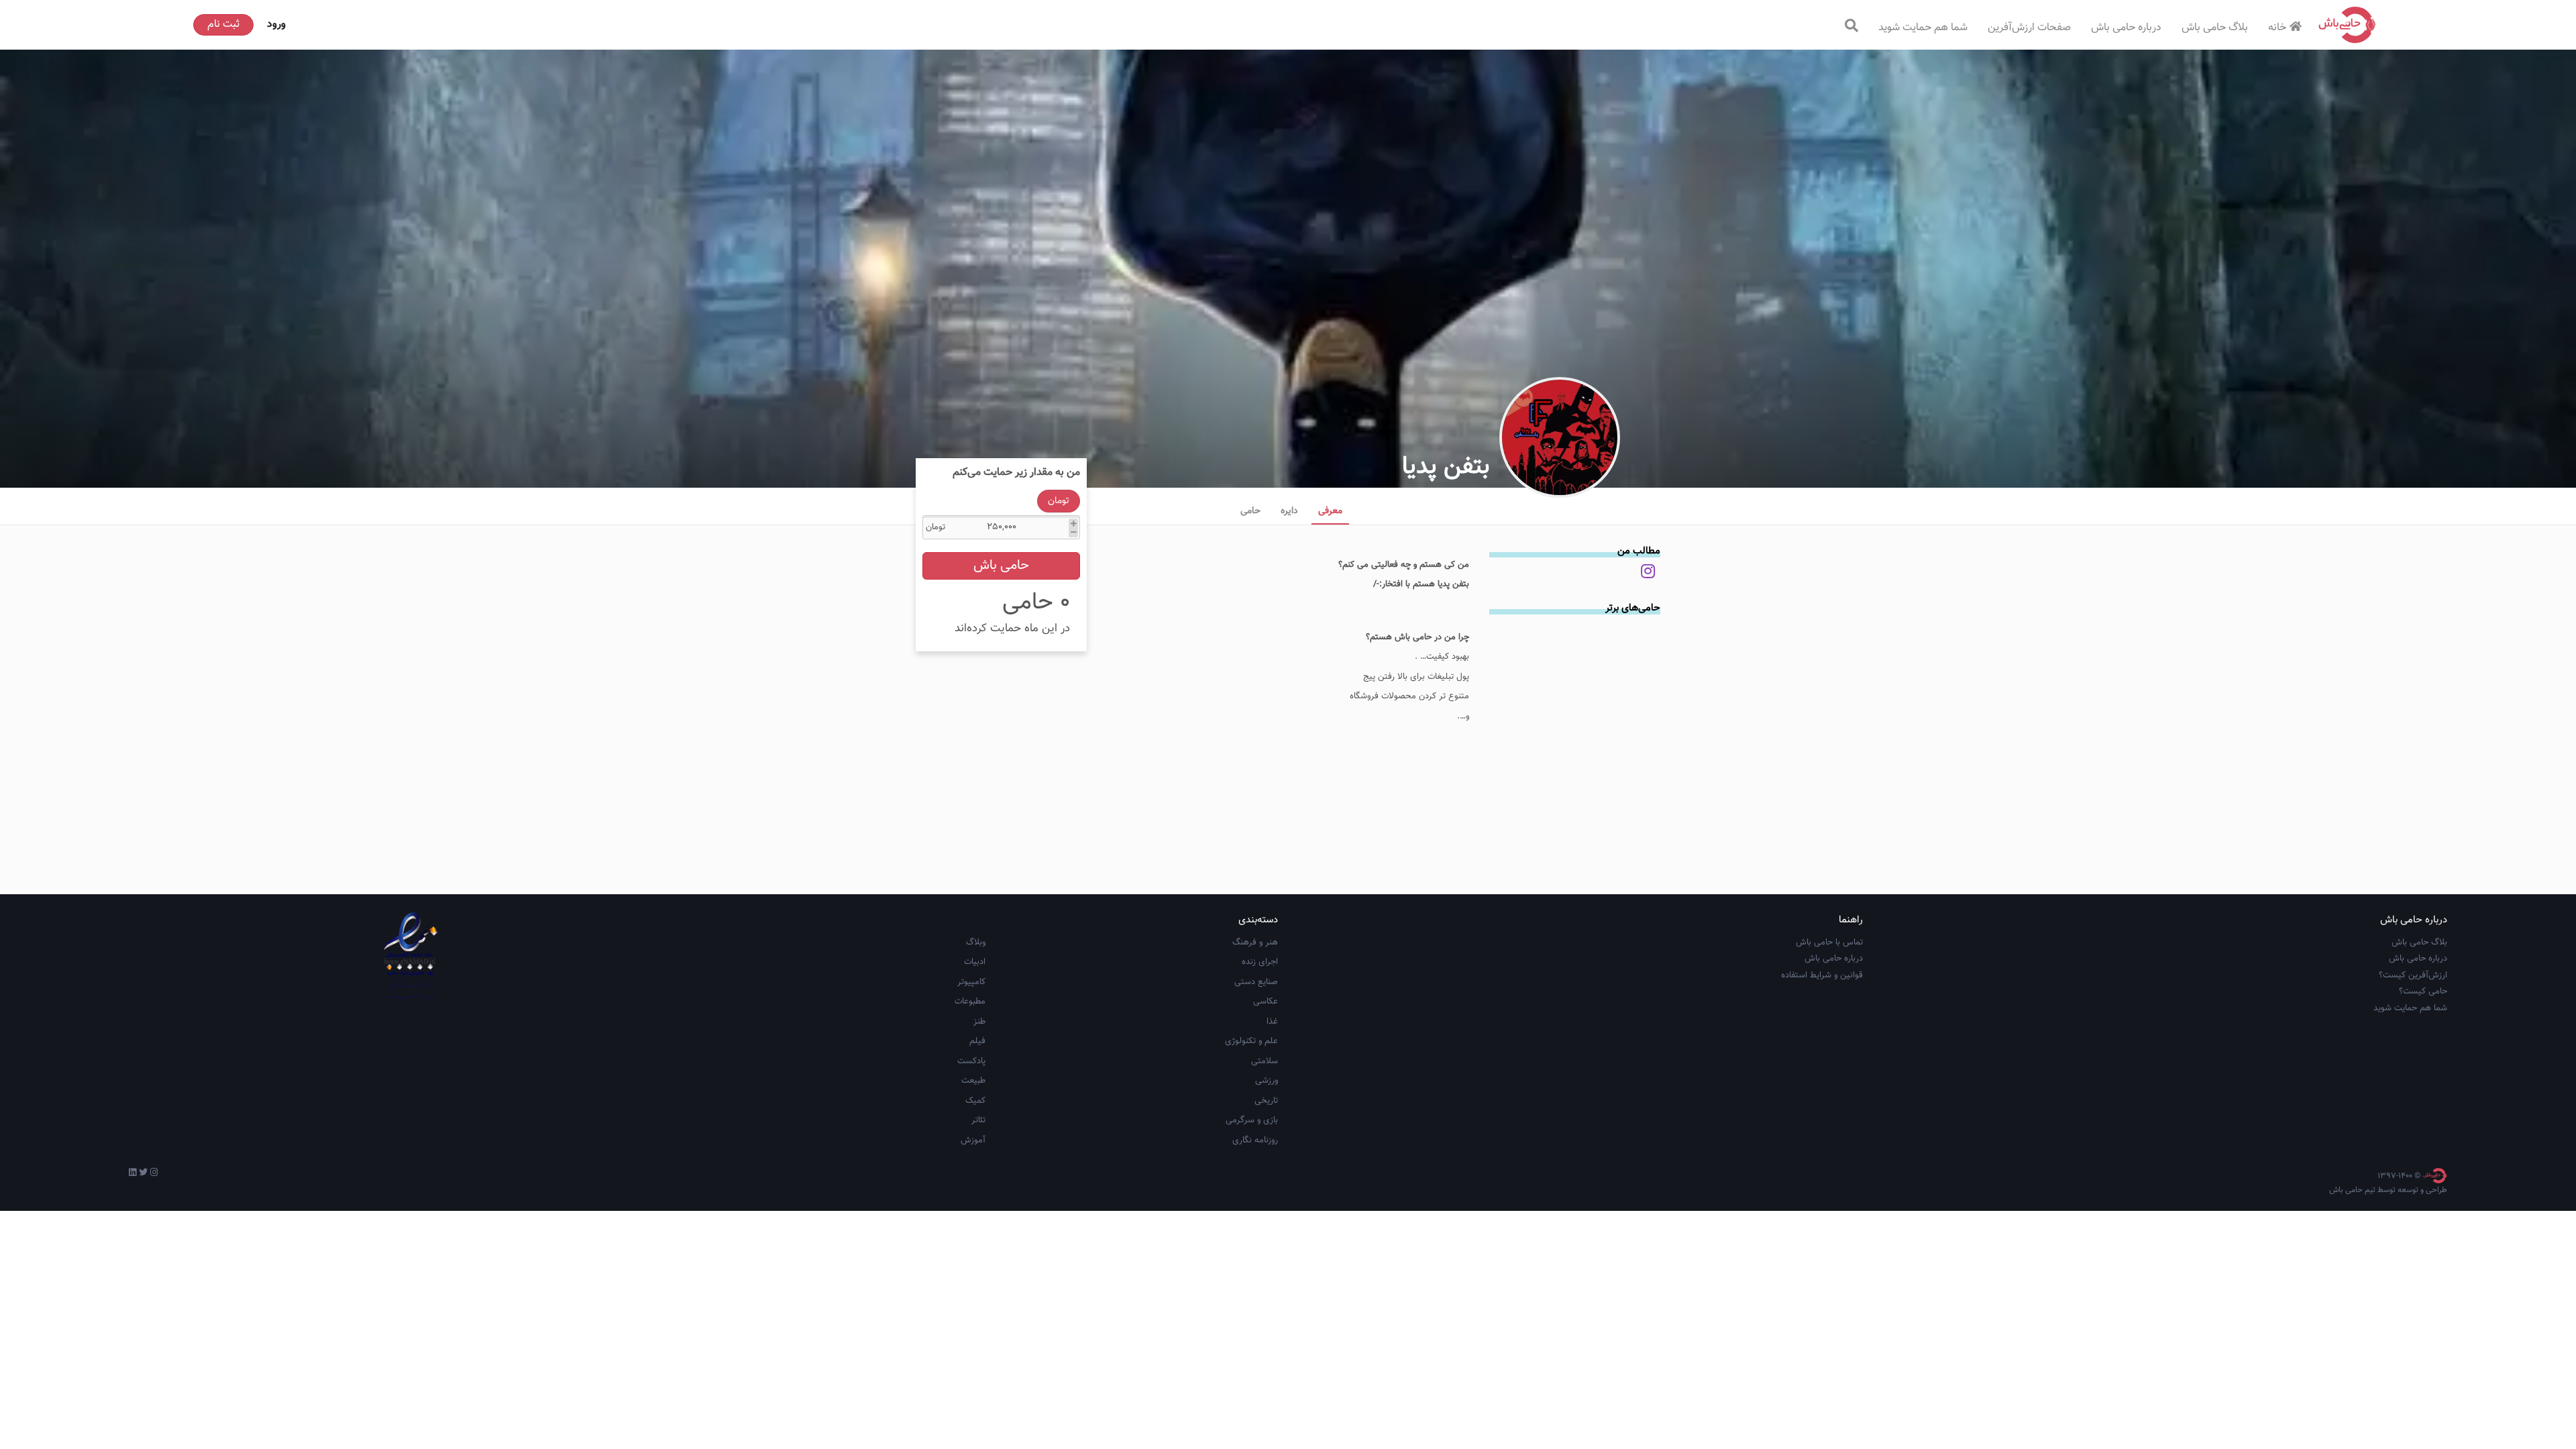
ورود (276, 24)
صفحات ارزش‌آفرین (2029, 28)
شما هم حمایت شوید (1923, 28)
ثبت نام (223, 24)
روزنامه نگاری (1255, 1140)
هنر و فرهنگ (1255, 943)
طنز (979, 1022)
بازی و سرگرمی (1252, 1120)
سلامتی (1265, 1061)
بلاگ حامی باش (2215, 28)
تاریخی (1266, 1101)
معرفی (1330, 511)
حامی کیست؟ (2423, 991)
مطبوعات (970, 1002)
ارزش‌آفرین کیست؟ (2413, 975)
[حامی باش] (2347, 25)
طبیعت (973, 1081)
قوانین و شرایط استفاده (1822, 975)
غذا (1272, 1022)
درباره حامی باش (2126, 28)
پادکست (971, 1061)
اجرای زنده (1260, 962)
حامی (1250, 511)
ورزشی (1267, 1081)
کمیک (975, 1101)
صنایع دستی (1256, 982)
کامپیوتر (971, 982)
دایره (1289, 511)
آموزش (973, 1140)
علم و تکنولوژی (1251, 1041)
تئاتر (978, 1120)
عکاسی (1266, 1002)
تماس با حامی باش (1829, 943)
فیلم (977, 1041)
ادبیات (975, 962)
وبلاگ (976, 943)
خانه (2277, 28)
